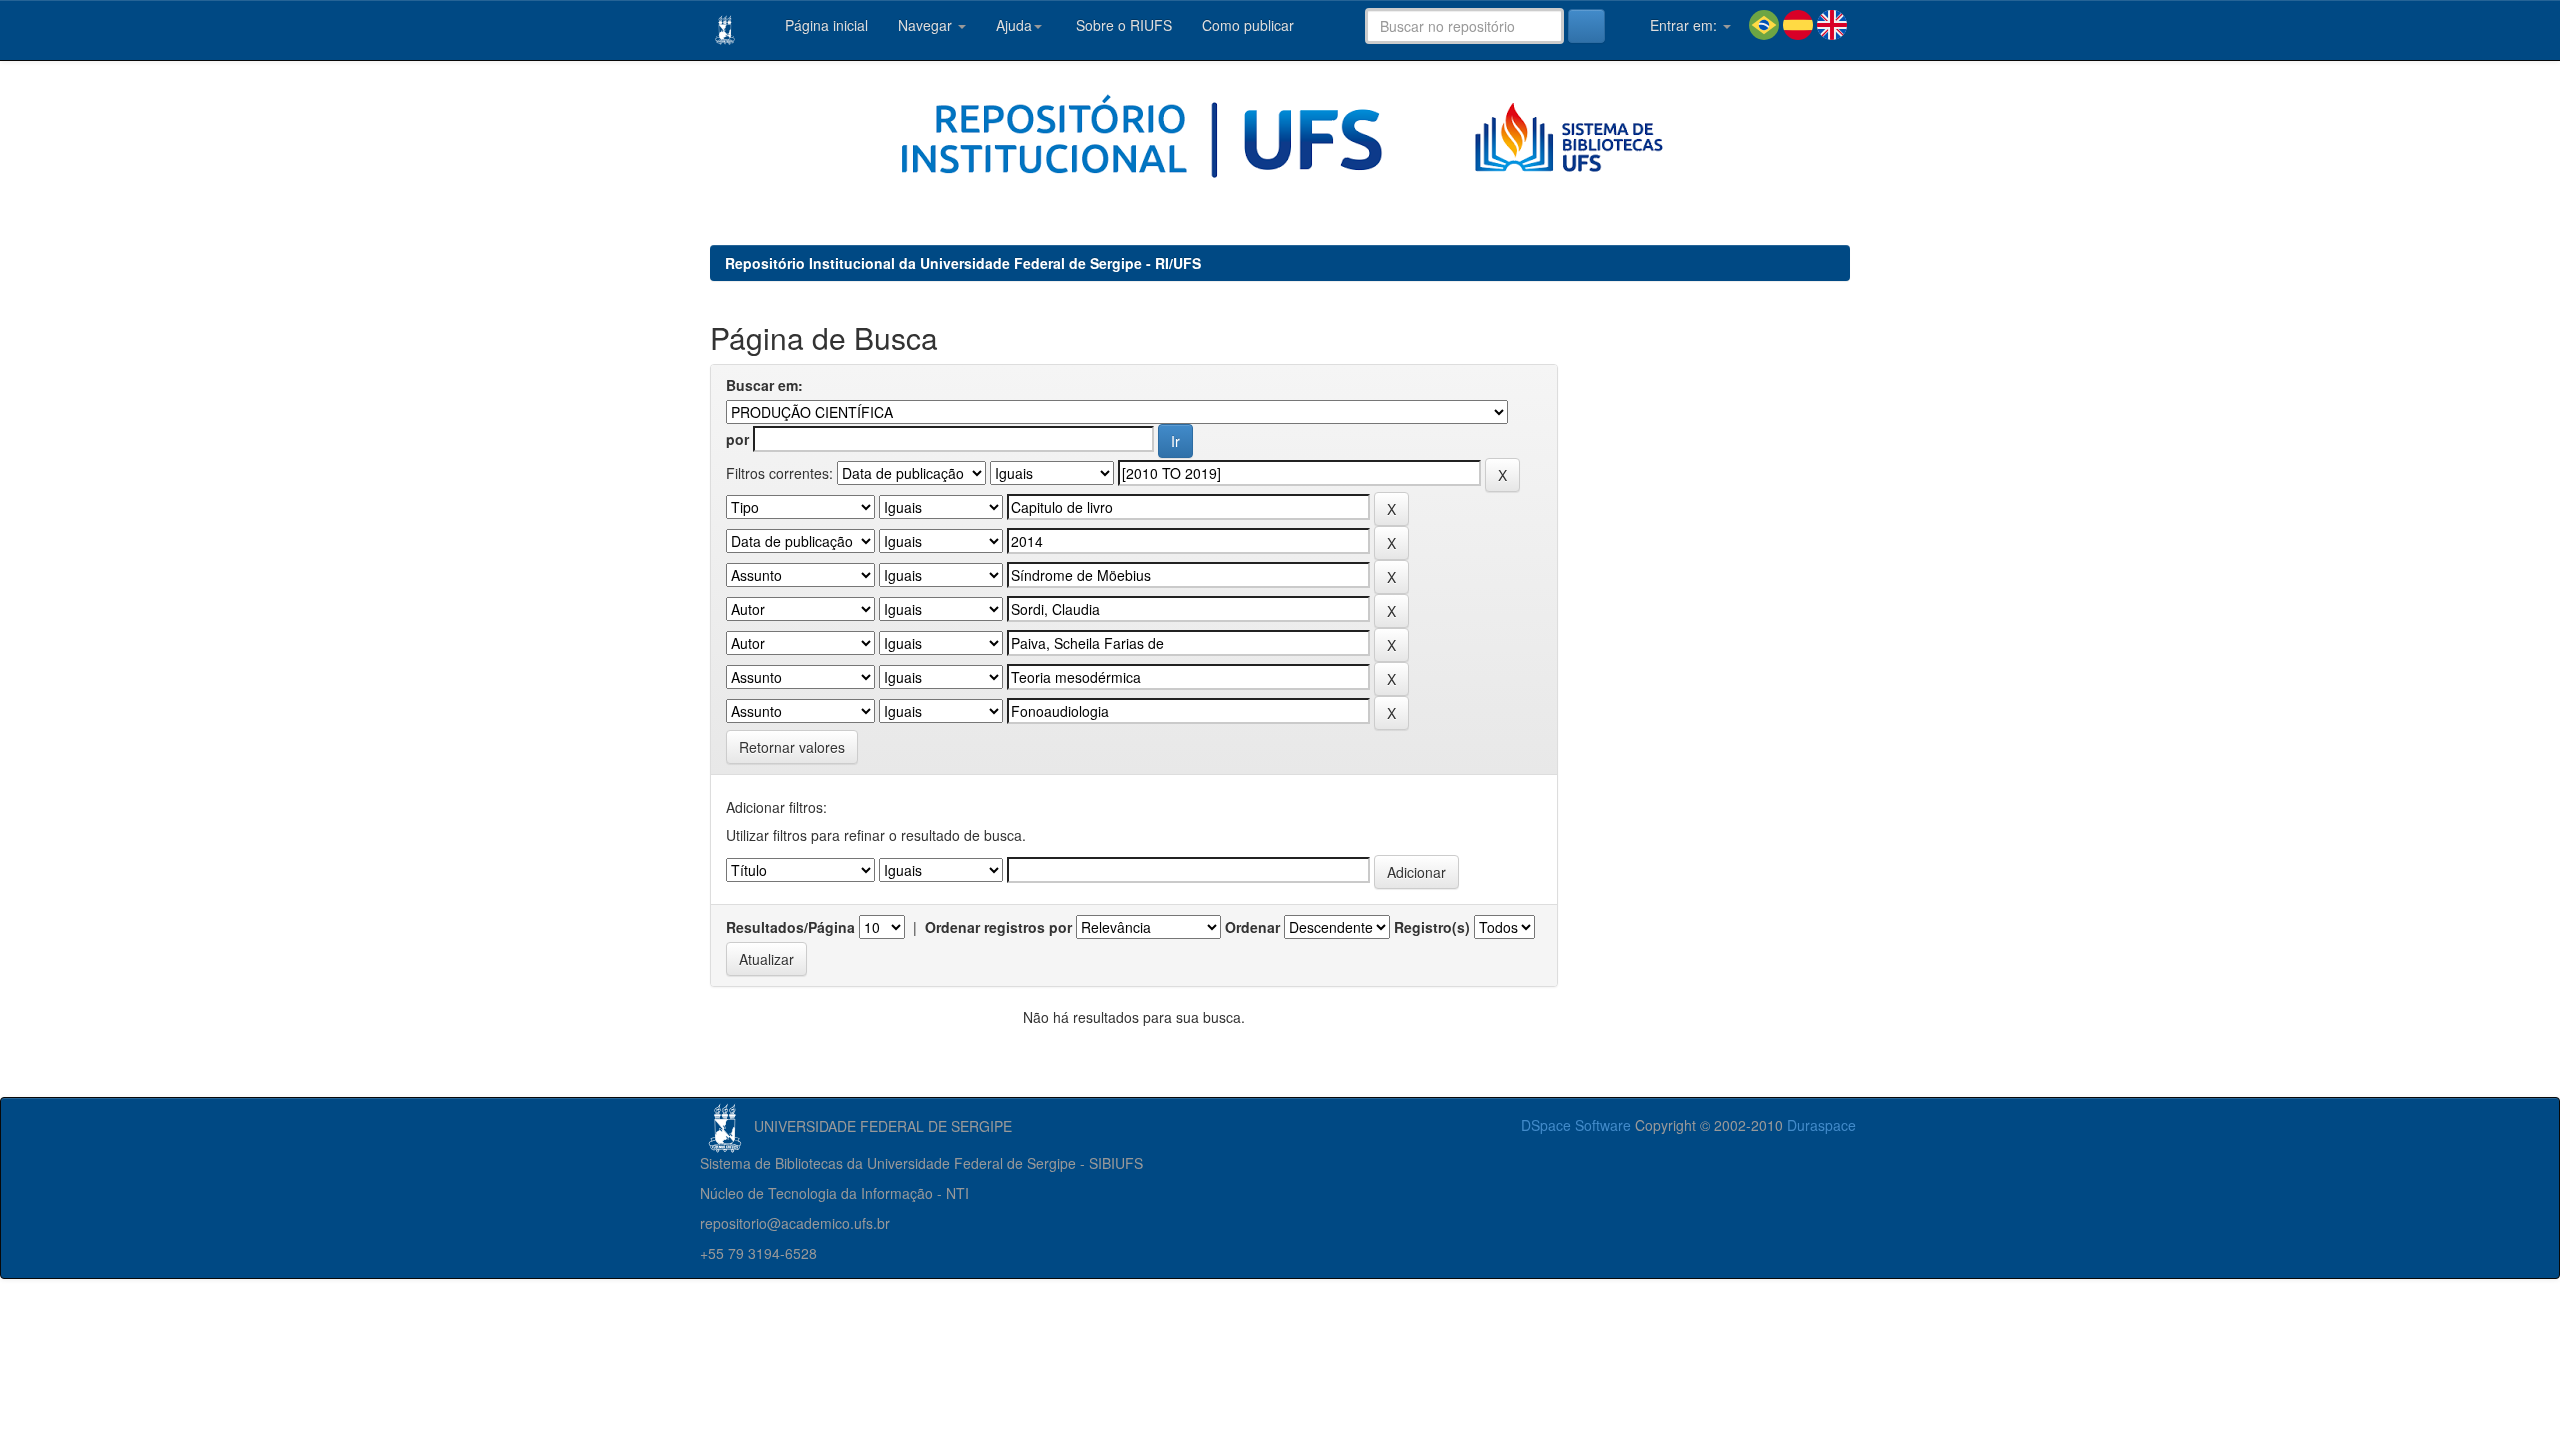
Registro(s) (1432, 927)
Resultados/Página (790, 927)
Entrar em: (1683, 25)
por (737, 439)
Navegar (927, 25)
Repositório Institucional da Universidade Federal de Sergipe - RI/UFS (963, 263)
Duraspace (1821, 1125)
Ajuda (1014, 25)
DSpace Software (1576, 1125)
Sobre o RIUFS (1122, 25)
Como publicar (1248, 25)
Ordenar (1252, 927)
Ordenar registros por (998, 927)
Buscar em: (764, 385)
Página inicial (824, 25)
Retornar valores (792, 747)
